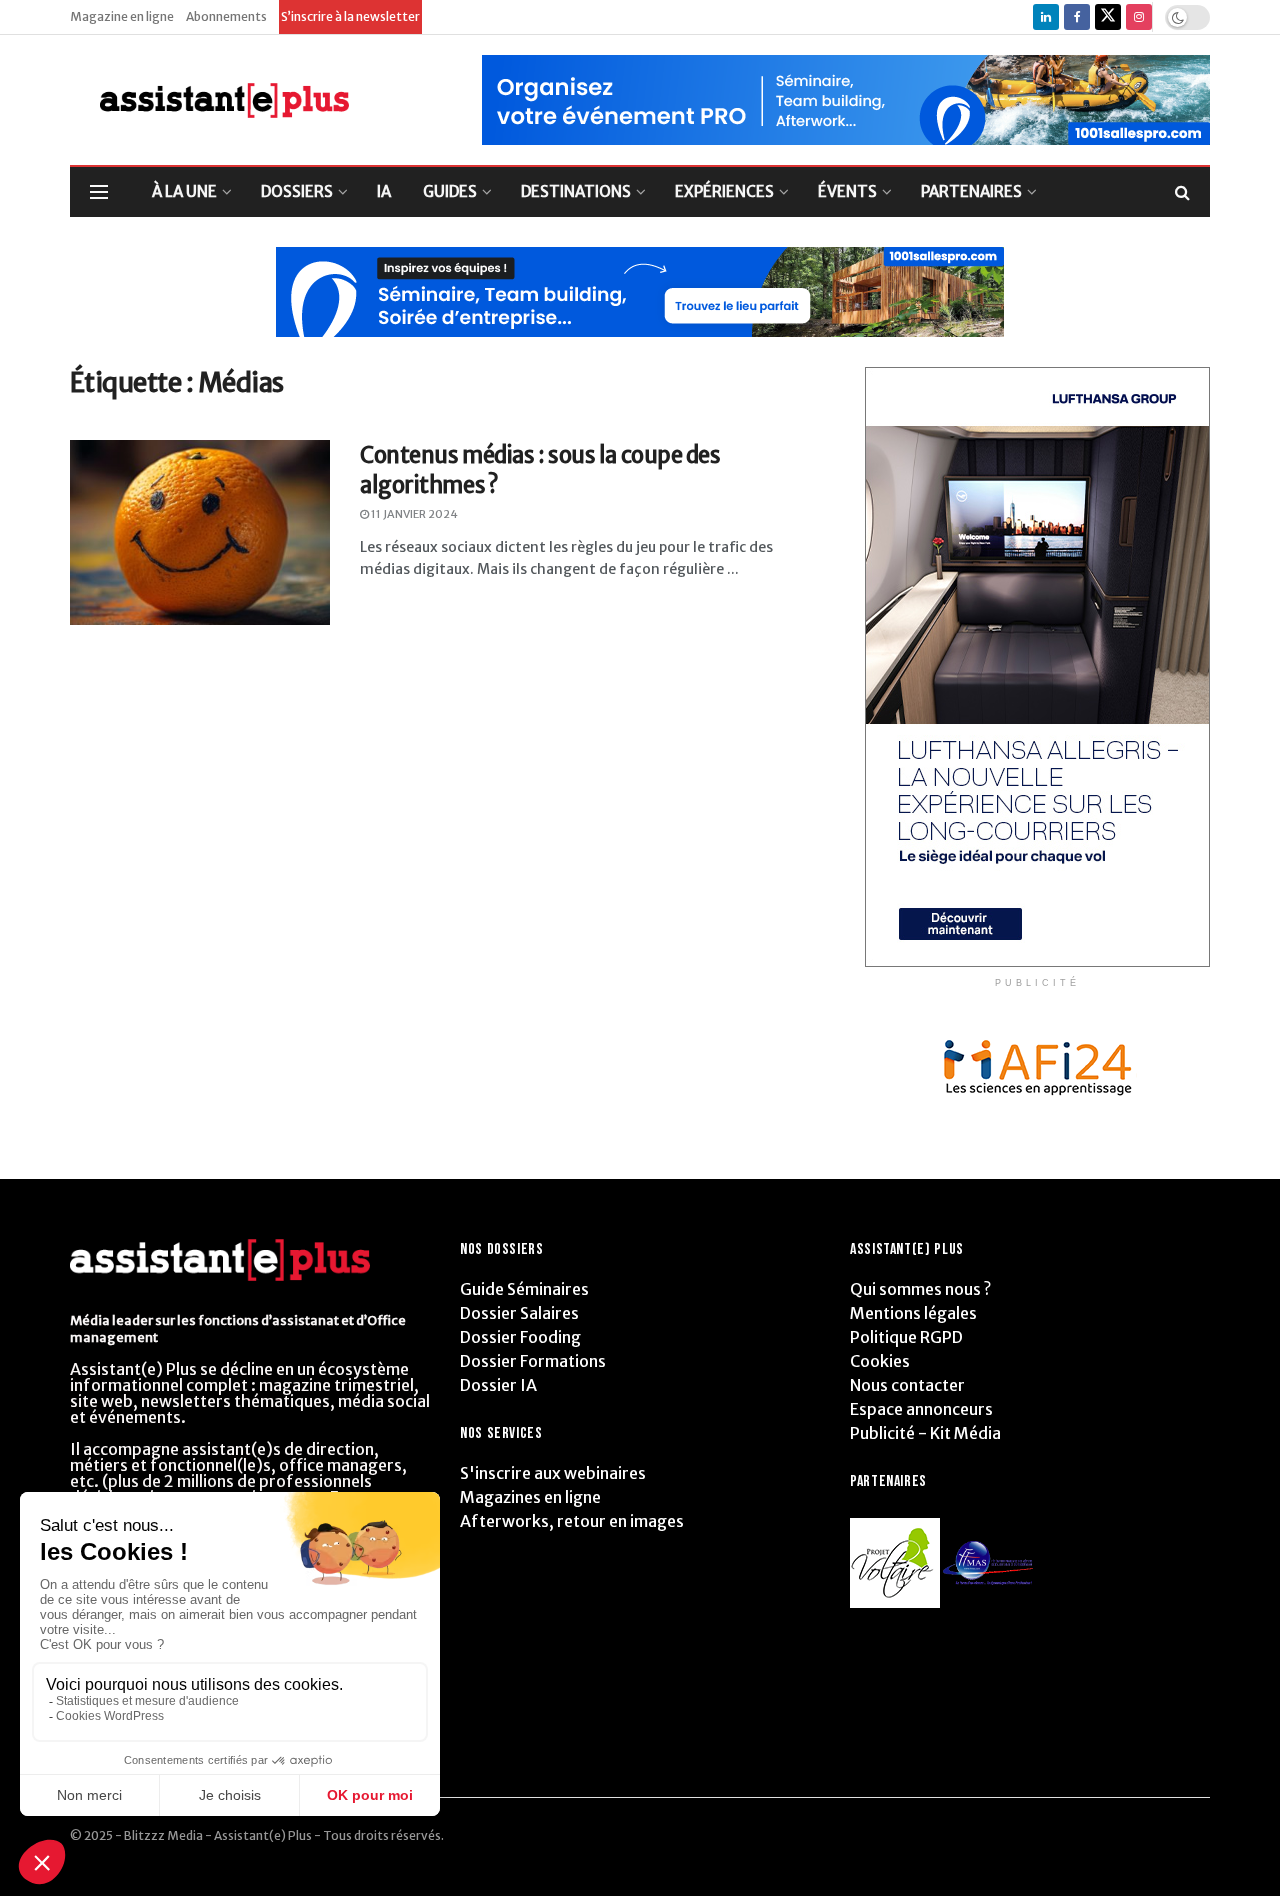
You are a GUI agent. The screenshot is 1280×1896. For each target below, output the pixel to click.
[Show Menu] (99, 192)
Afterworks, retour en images (572, 1521)
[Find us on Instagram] (1139, 17)
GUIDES (450, 191)
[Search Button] (1182, 192)
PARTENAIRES (971, 191)
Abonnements (226, 16)
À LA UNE (184, 191)
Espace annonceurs (921, 1409)
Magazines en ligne (530, 1497)
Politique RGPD (906, 1337)
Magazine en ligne (122, 16)
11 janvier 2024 (413, 514)
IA (384, 191)
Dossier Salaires (519, 1313)
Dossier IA (498, 1385)
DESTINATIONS (576, 191)
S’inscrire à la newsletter (350, 16)
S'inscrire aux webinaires (553, 1473)
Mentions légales (913, 1313)
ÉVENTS (847, 191)
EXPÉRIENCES (724, 191)
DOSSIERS (297, 191)
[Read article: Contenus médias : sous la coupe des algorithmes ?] (200, 533)
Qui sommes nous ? (920, 1289)
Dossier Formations (533, 1361)
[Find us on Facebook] (1077, 17)
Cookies (880, 1361)
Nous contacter (907, 1385)
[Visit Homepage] (209, 100)
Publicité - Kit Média (925, 1433)
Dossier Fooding (520, 1337)
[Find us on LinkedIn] (1046, 17)
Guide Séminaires (524, 1289)
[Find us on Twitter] (1108, 17)
